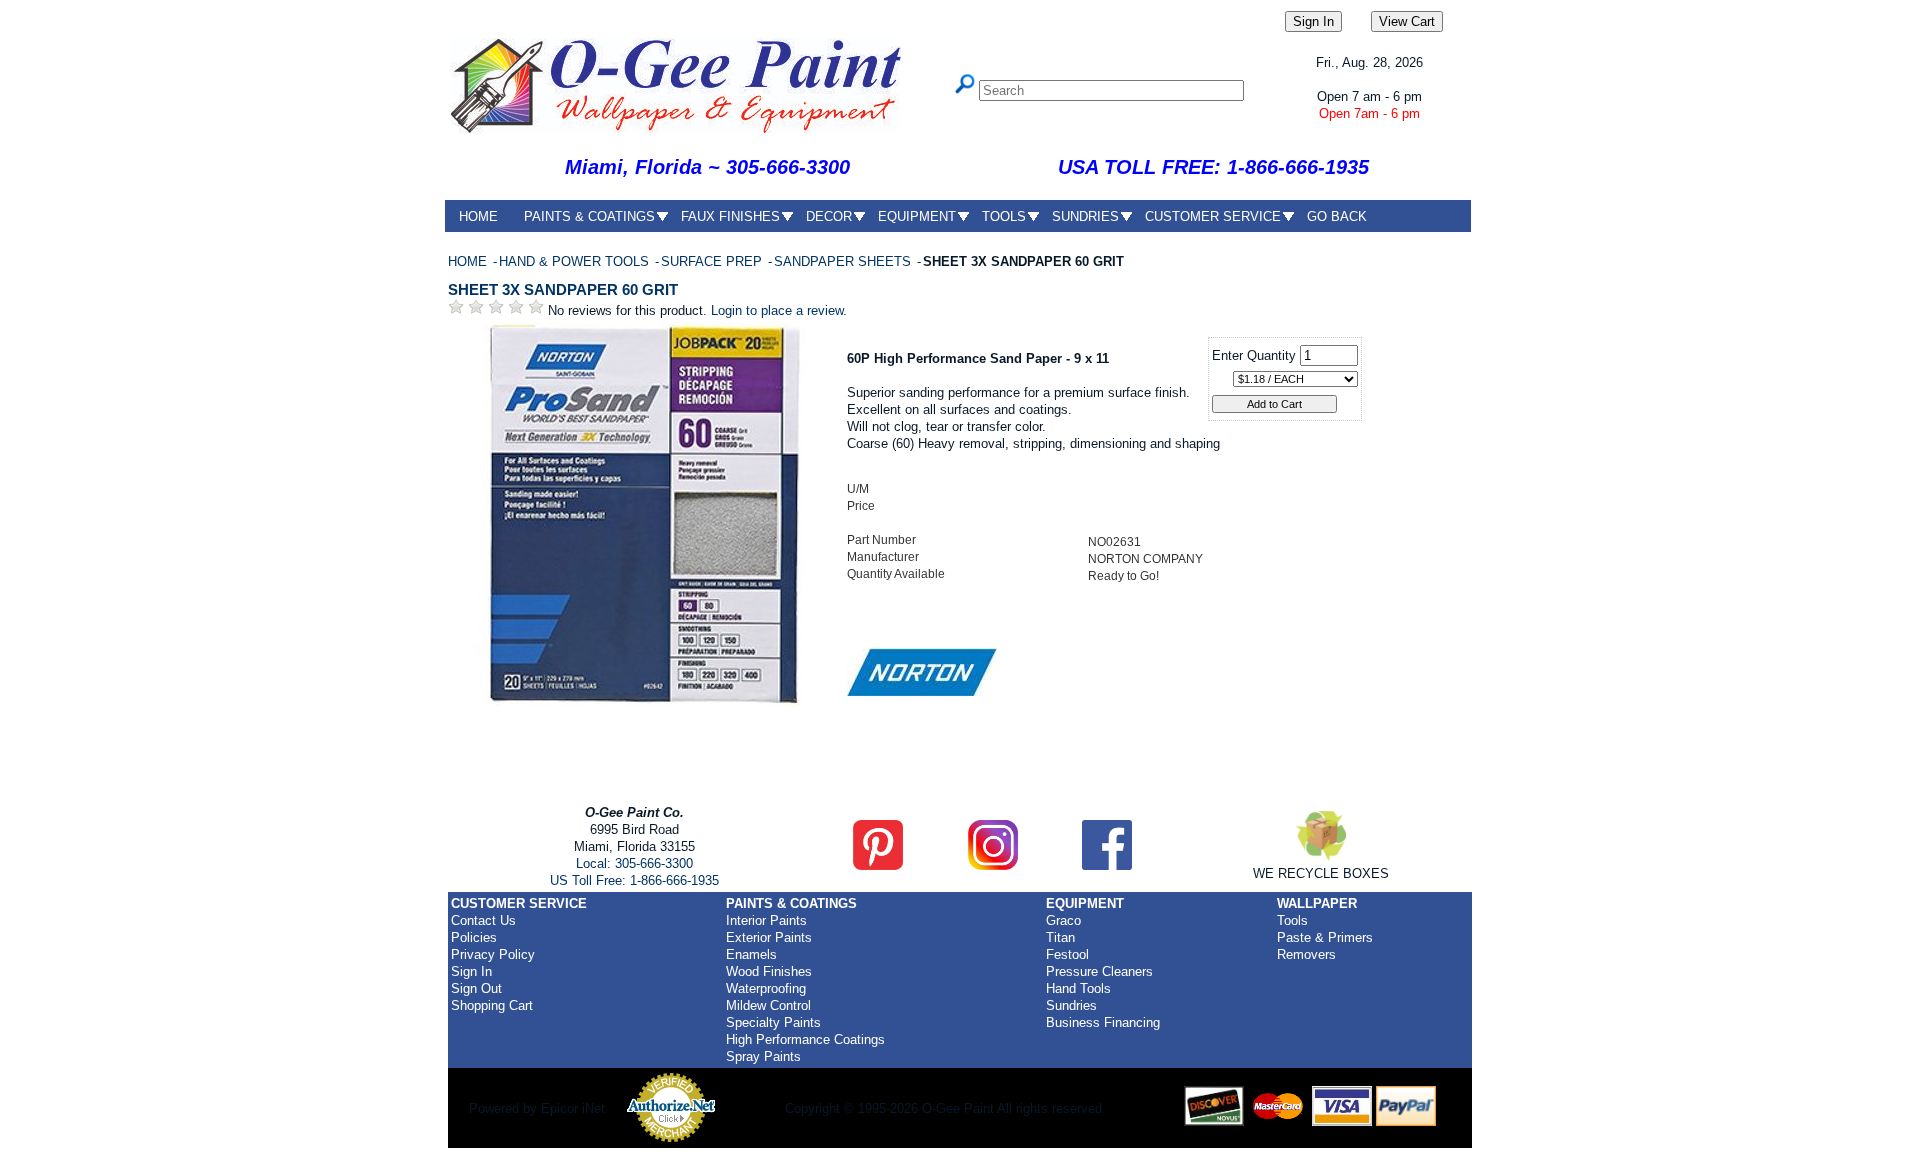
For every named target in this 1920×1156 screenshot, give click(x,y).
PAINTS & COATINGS (589, 216)
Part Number (881, 540)
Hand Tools (1078, 988)
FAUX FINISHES (730, 216)
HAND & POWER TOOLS (576, 261)
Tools (1292, 920)
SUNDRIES (1085, 216)
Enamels (751, 954)
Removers (1306, 954)
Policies (474, 937)
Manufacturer (883, 557)
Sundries (1071, 1005)
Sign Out (476, 988)
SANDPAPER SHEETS (844, 261)
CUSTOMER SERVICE (1213, 216)
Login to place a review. (779, 310)
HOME (478, 216)
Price (861, 506)
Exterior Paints (769, 937)
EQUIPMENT (917, 216)
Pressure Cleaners (1099, 971)
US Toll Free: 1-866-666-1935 (634, 880)
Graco (1063, 920)
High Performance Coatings (805, 1039)
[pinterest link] (878, 865)
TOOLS (1004, 216)
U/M (858, 489)
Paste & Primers (1325, 937)
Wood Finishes (769, 971)
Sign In (471, 971)
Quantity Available (896, 574)
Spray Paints (763, 1056)
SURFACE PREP (713, 261)
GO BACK (1337, 216)
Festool (1067, 954)
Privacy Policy (493, 954)
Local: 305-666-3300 (634, 863)
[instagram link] (993, 865)
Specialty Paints (773, 1022)
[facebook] (1107, 865)
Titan (1060, 937)
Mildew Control (768, 1005)
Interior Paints (766, 920)
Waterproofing (766, 988)
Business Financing (1103, 1022)
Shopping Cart (492, 1005)
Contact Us (483, 920)
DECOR (829, 216)
